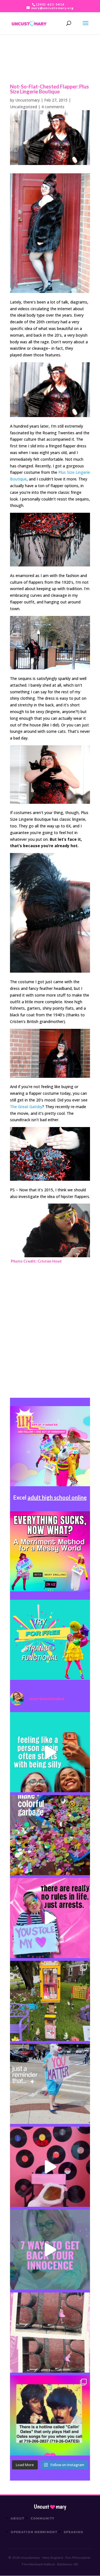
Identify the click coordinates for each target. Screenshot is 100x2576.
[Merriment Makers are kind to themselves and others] (50, 2084)
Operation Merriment (34, 2532)
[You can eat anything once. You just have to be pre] (50, 1918)
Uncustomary (27, 100)
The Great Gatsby (26, 1107)
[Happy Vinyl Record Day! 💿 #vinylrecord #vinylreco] (50, 2167)
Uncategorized (23, 107)
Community (43, 2518)
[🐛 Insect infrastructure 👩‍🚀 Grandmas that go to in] (50, 2415)
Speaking (73, 2532)
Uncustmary (50, 2507)
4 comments (53, 107)
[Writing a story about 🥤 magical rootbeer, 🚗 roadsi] (50, 2250)
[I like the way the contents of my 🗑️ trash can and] (50, 1835)
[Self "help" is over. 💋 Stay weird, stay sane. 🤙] (50, 1752)
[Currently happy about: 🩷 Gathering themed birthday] (50, 2001)
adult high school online (57, 1497)
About (17, 2518)
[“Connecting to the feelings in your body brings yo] (50, 2333)
